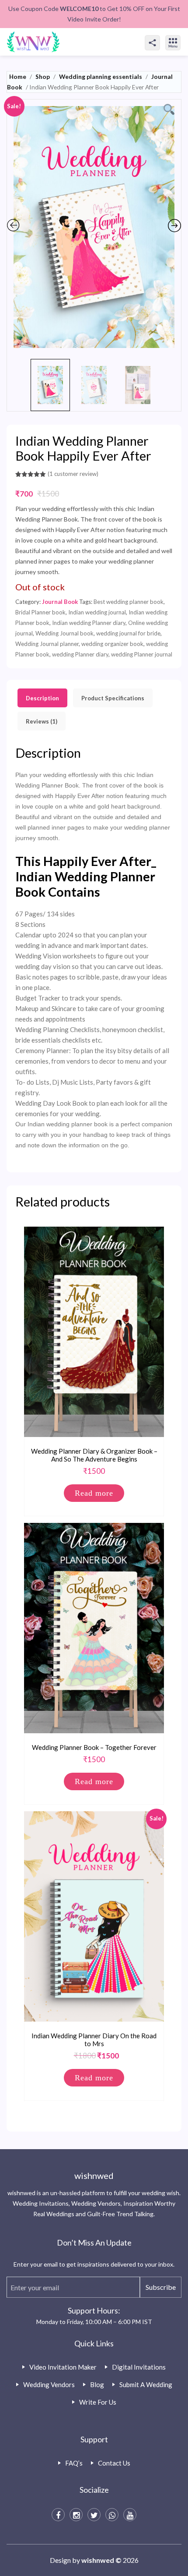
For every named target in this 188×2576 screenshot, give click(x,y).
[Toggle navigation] (182, 35)
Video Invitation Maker (63, 2367)
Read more (94, 1493)
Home (18, 76)
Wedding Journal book (64, 633)
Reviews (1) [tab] (42, 721)
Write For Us (98, 2402)
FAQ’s (74, 2463)
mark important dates (116, 945)
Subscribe (161, 2287)
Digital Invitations (139, 2367)
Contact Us (114, 2463)
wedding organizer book (112, 644)
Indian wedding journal (97, 612)
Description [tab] (42, 698)
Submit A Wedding (146, 2384)
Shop (43, 76)
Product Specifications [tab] (113, 698)
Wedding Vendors (49, 2384)
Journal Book (60, 602)
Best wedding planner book (129, 602)
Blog (97, 2384)
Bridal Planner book (40, 612)
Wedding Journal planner (47, 644)
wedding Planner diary (80, 654)
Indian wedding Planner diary (89, 623)
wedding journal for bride (128, 633)
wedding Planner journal (142, 654)
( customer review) (73, 474)
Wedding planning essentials (101, 76)
